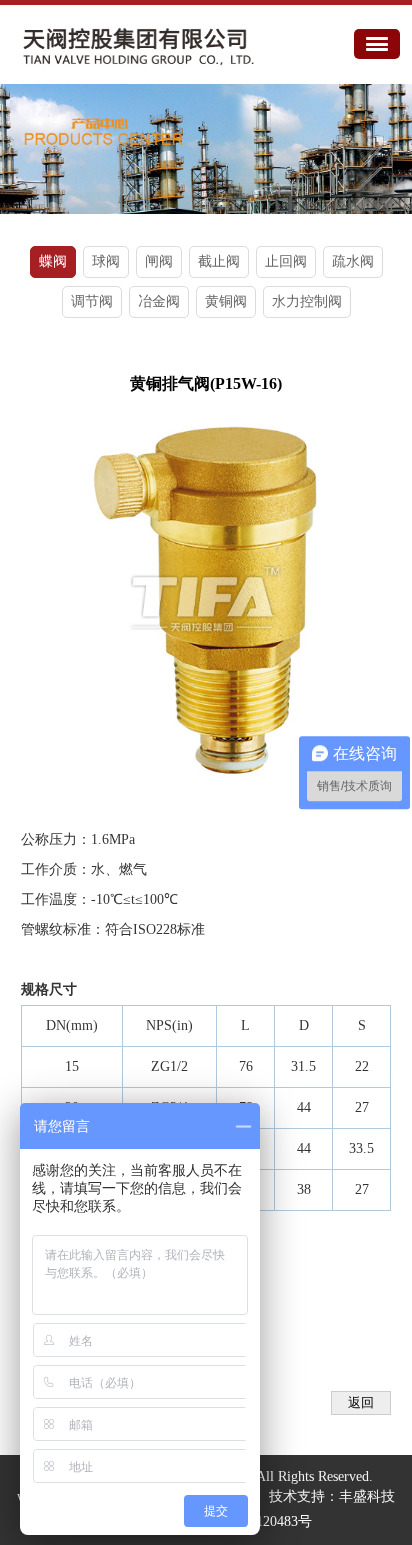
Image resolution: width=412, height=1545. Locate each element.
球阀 (106, 261)
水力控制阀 (307, 301)
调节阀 (92, 301)
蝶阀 (53, 261)
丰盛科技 (367, 1496)
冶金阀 (159, 301)
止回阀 (286, 261)
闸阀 (159, 261)
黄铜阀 (226, 301)
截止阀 (219, 261)
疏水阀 (353, 261)
